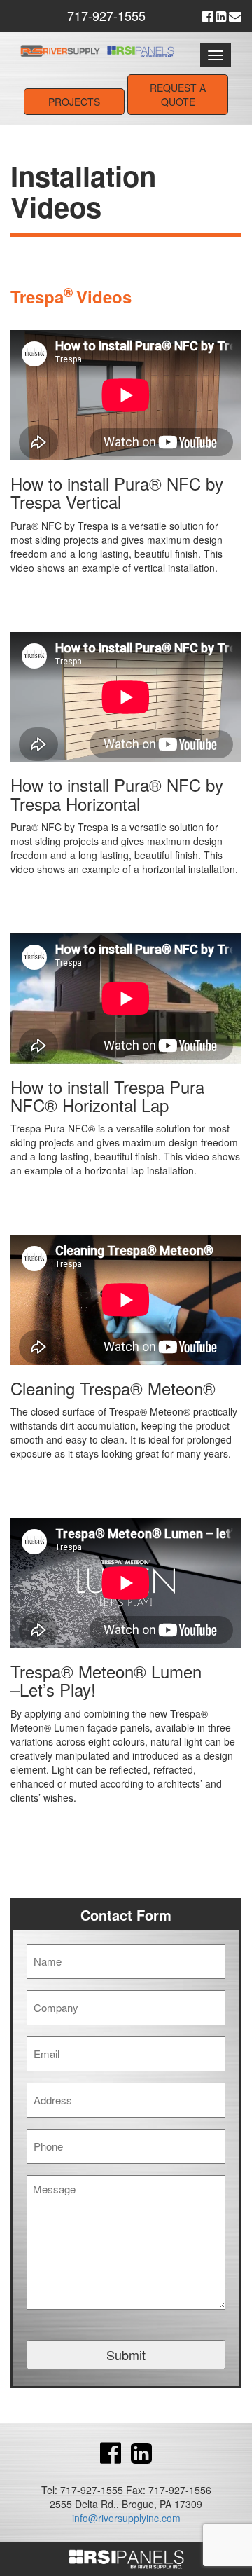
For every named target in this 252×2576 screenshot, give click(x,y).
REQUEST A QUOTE (178, 95)
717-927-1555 (106, 15)
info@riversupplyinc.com (126, 2518)
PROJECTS (74, 102)
